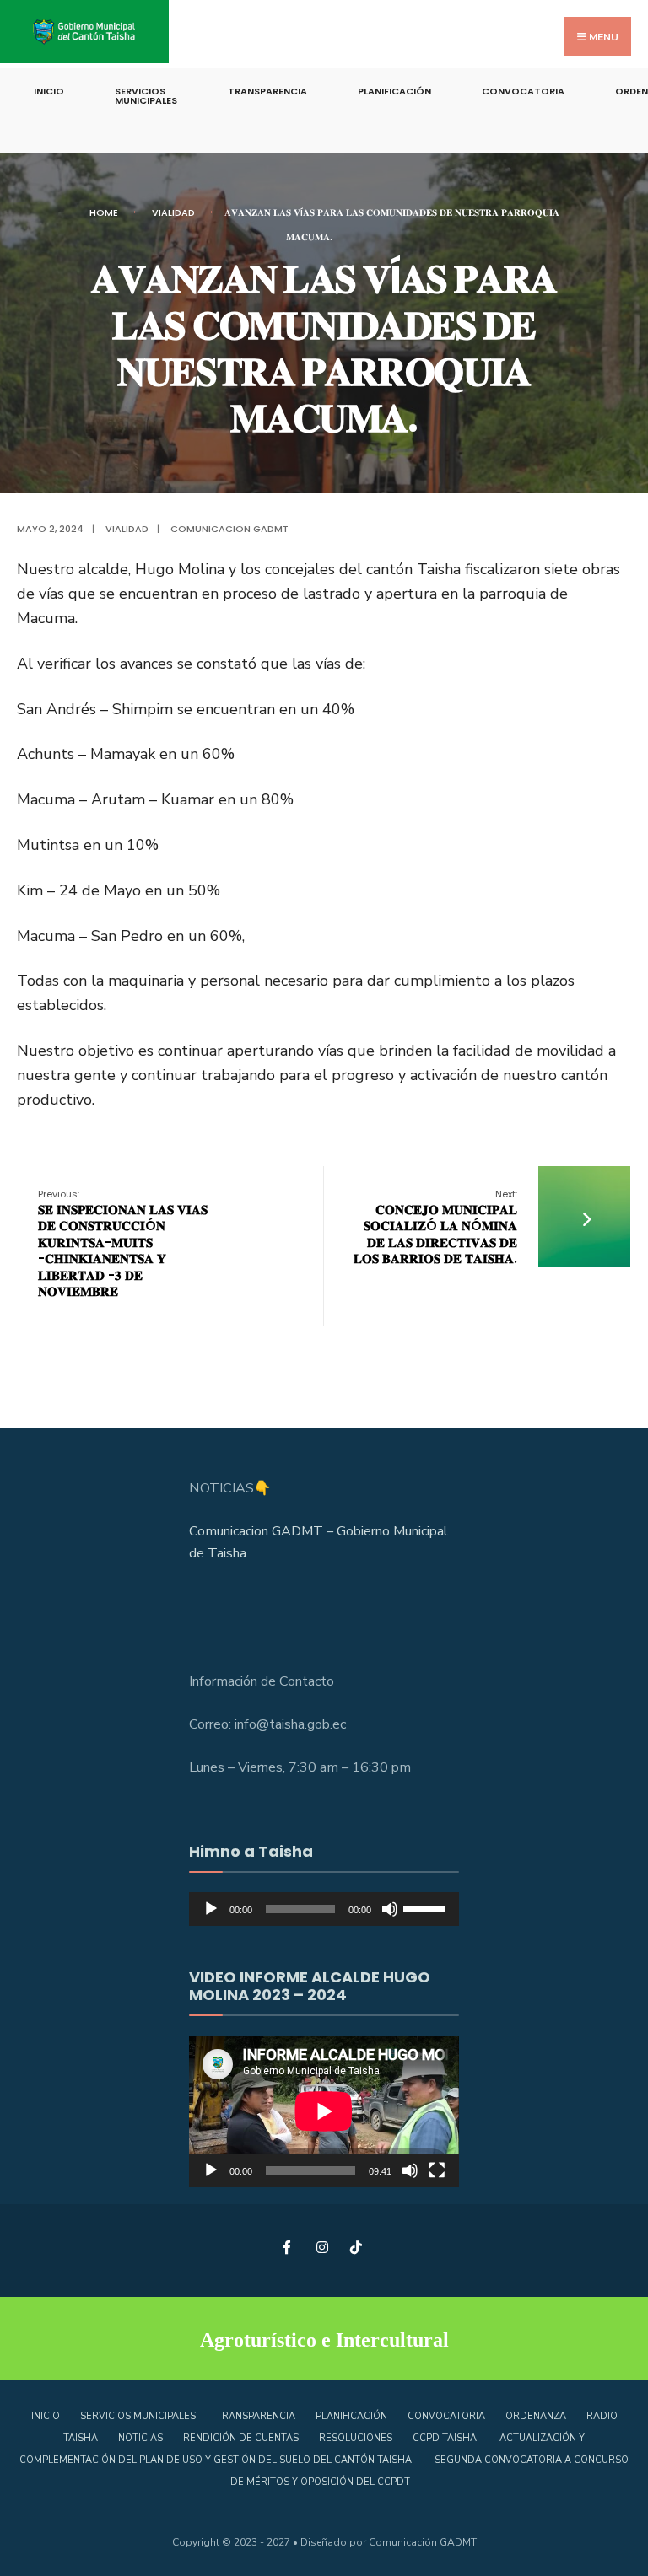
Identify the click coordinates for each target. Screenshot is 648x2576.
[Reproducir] (211, 1909)
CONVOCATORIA (523, 91)
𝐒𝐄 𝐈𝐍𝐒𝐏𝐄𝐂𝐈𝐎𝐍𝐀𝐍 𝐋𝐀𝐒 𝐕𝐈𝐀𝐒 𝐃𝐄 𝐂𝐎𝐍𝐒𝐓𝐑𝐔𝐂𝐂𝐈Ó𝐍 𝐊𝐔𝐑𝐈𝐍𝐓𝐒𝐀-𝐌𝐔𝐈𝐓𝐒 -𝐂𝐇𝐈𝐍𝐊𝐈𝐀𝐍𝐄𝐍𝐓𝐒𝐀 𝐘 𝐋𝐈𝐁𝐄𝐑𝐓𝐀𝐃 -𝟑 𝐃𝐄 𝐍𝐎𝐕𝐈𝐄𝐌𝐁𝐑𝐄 (123, 1244)
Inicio (49, 91)
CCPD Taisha (446, 2438)
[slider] (427, 1907)
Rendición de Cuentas (241, 2438)
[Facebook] (288, 2247)
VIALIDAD (173, 212)
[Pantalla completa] (437, 2170)
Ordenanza (536, 2416)
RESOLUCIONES (356, 2438)
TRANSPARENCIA (267, 91)
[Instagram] (322, 2247)
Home (104, 212)
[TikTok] (356, 2247)
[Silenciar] (390, 1909)
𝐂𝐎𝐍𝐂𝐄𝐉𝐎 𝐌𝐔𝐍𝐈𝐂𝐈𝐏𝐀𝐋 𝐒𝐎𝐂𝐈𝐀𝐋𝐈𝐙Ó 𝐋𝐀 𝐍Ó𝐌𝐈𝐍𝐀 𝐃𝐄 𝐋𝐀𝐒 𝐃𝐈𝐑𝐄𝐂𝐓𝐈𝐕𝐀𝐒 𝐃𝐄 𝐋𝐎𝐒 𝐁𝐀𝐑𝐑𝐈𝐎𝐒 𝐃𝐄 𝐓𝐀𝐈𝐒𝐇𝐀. (435, 1227)
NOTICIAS (140, 2438)
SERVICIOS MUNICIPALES (146, 96)
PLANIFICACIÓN (394, 91)
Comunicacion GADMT (229, 529)
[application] (324, 1909)
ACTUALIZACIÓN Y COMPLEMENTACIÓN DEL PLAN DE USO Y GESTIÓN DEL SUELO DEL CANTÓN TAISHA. (302, 2449)
